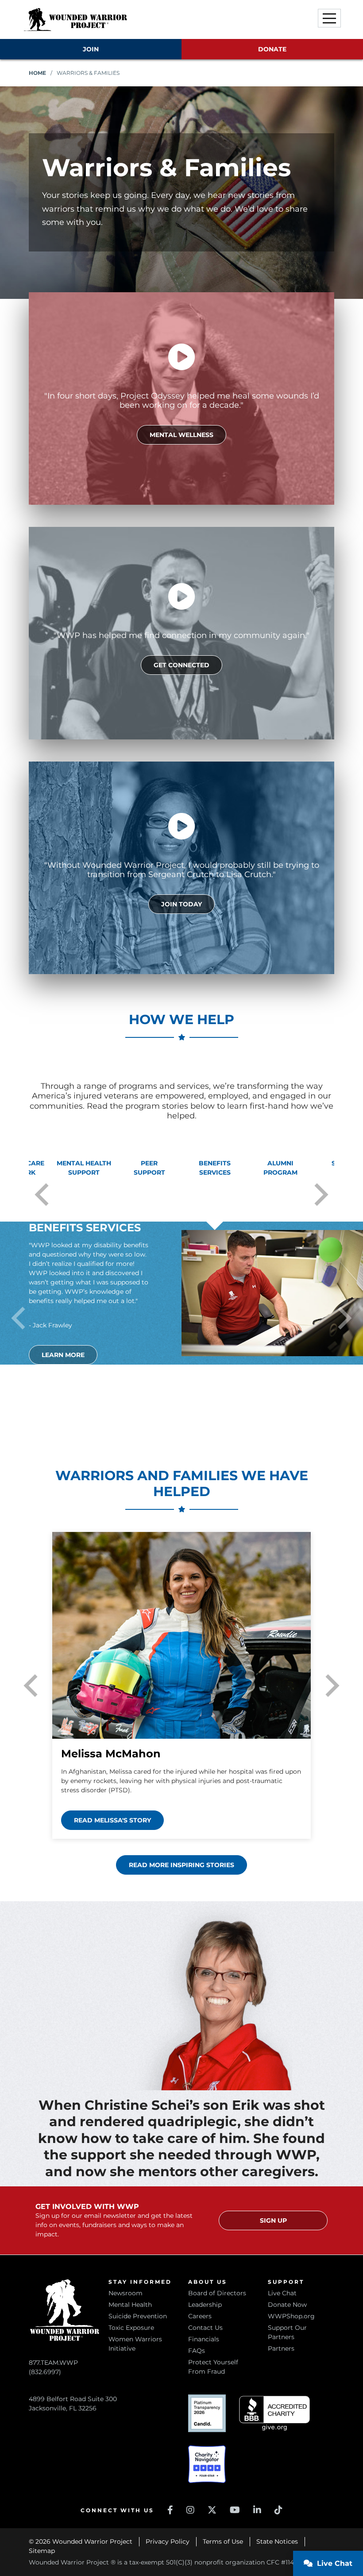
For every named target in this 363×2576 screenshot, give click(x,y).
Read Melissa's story (112, 1820)
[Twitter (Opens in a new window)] (212, 2510)
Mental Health (130, 2305)
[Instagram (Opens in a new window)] (190, 2510)
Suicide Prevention (138, 2316)
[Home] (75, 19)
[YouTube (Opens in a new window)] (235, 2510)
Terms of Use (223, 2541)
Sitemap (42, 2551)
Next (321, 1195)
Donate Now (287, 2305)
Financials (204, 2339)
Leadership (205, 2305)
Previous (42, 1195)
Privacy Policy (168, 2541)
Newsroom (126, 2293)
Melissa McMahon (111, 1754)
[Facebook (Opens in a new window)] (170, 2510)
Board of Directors (217, 2293)
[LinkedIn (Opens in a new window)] (257, 2510)
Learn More (63, 1355)
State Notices (277, 2541)
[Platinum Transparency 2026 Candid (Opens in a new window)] (207, 2413)
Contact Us (205, 2328)
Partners (281, 2348)
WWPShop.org (291, 2316)
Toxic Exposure (131, 2328)
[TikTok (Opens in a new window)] (278, 2510)
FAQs (197, 2351)
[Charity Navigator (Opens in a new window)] (207, 2464)
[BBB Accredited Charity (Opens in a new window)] (274, 2413)
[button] (329, 18)
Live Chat (282, 2293)
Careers (200, 2316)
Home (37, 73)
